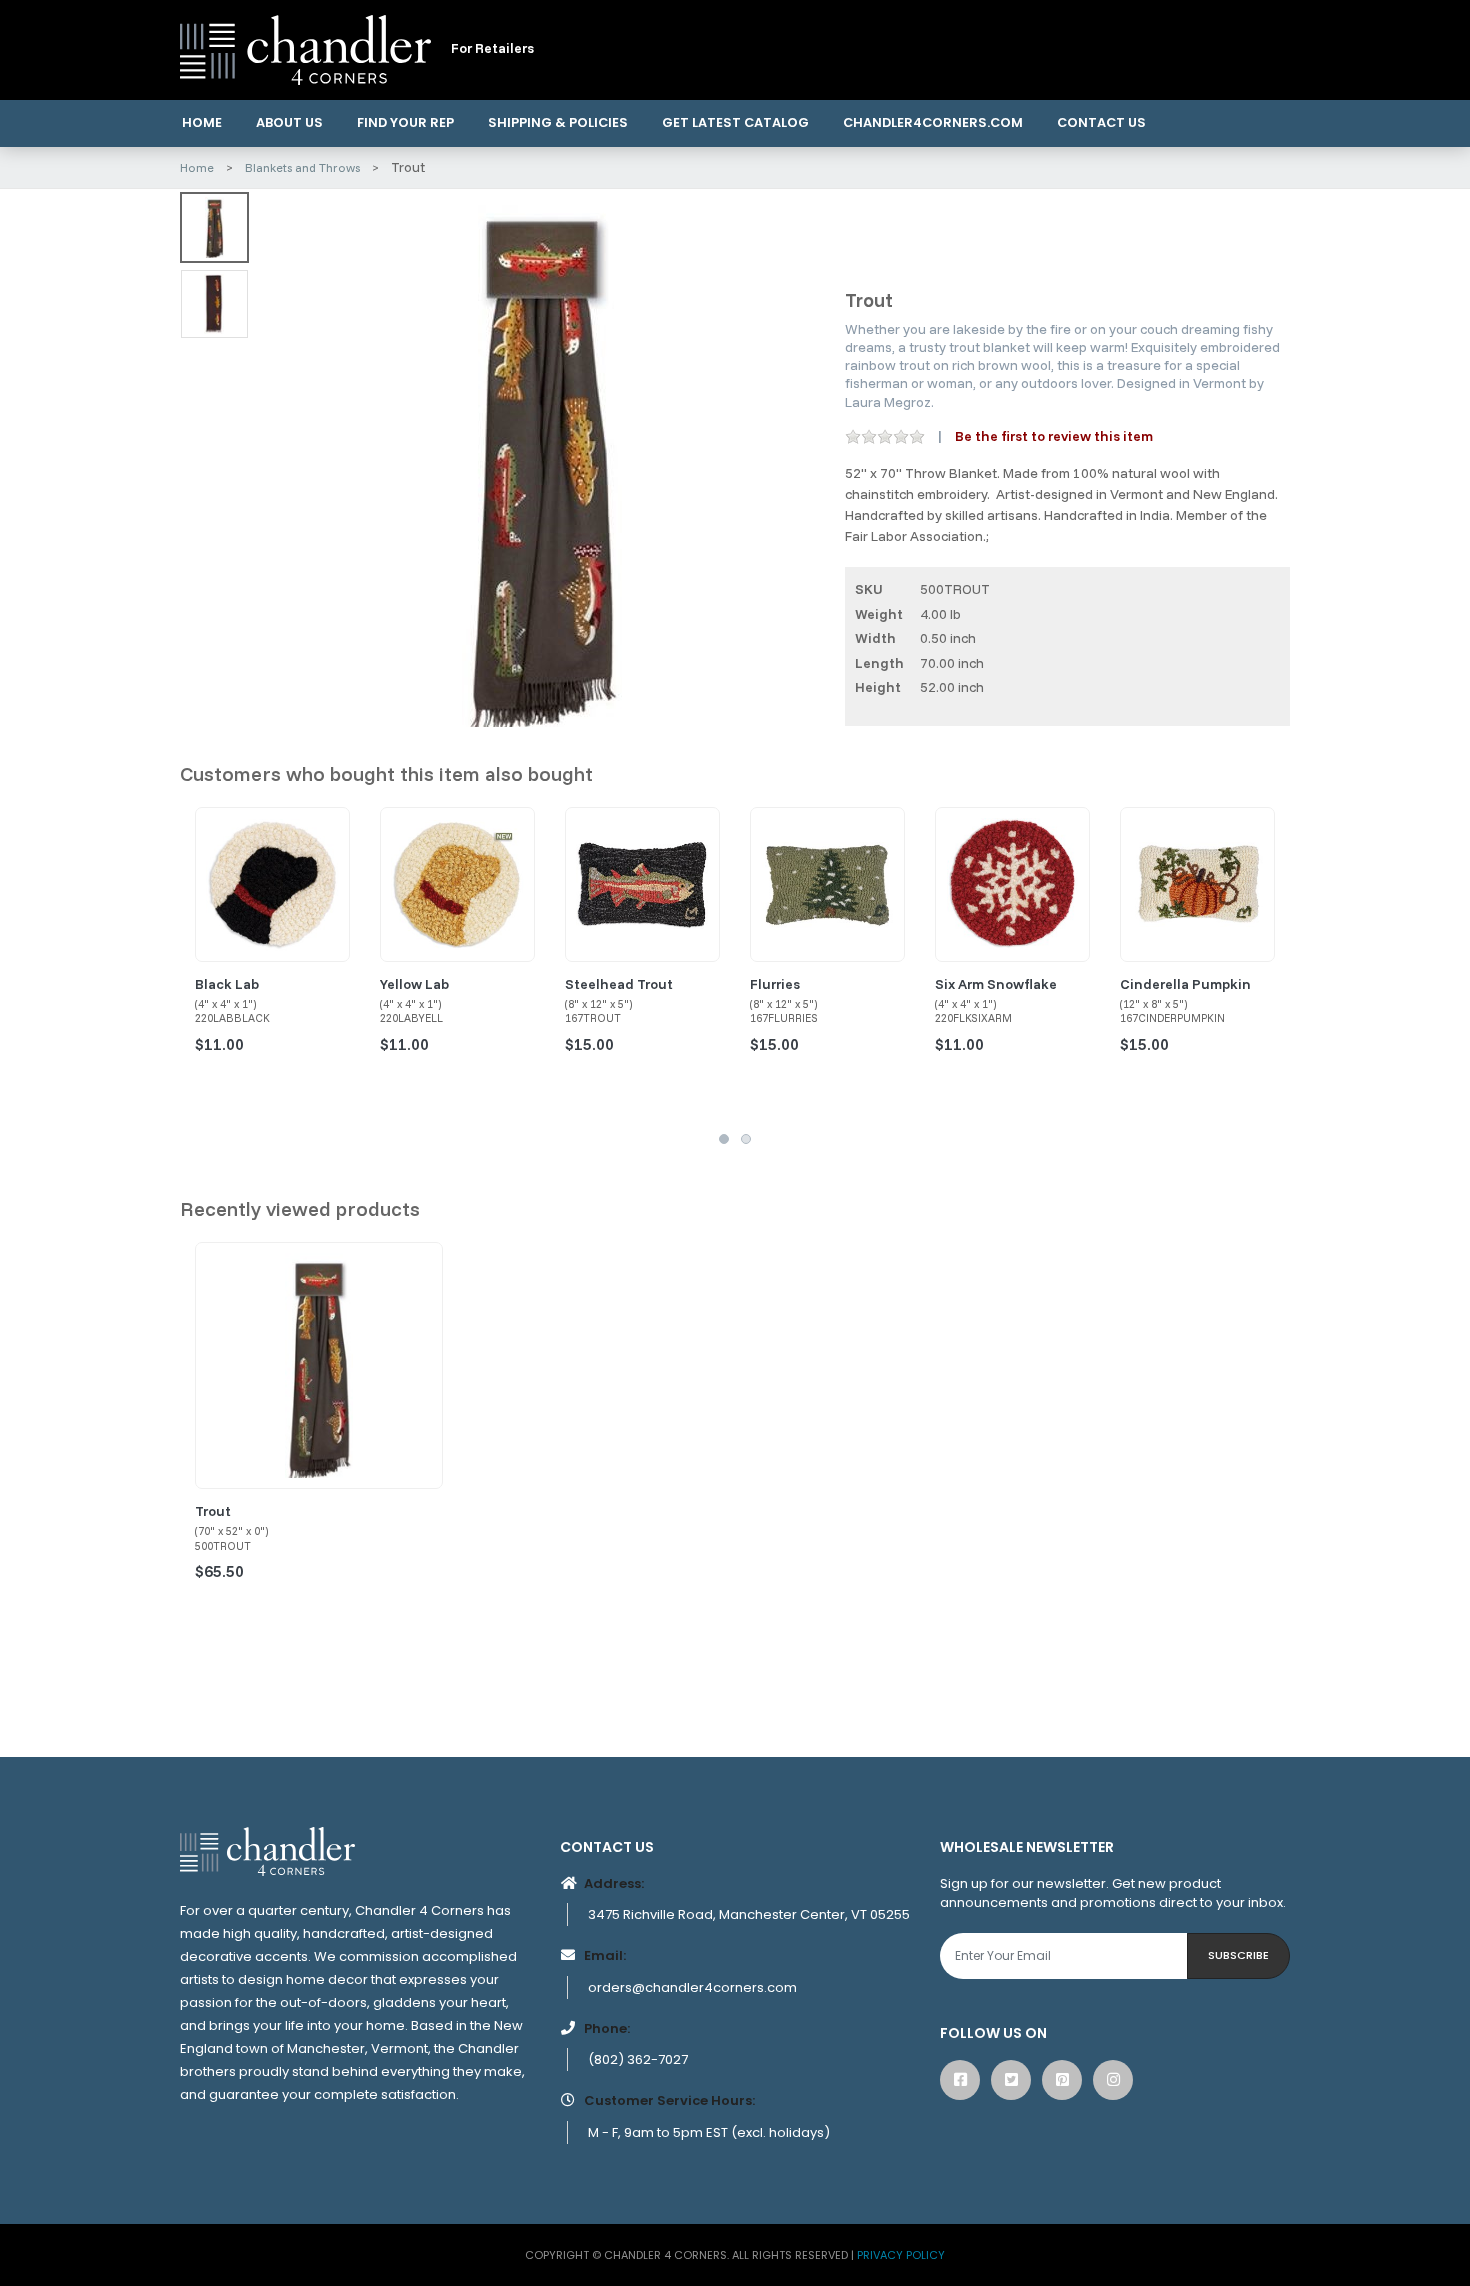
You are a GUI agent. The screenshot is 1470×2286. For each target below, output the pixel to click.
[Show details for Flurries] (827, 884)
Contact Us (1101, 122)
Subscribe (1238, 1955)
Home (202, 122)
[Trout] (541, 462)
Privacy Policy (901, 2255)
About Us (289, 122)
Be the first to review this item (1054, 436)
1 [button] (724, 1139)
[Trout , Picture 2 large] (214, 304)
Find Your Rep (405, 122)
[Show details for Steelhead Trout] (642, 884)
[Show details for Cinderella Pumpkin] (1197, 884)
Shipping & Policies (558, 122)
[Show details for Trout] (319, 1366)
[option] (541, 462)
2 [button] (746, 1139)
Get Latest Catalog (735, 122)
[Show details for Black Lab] (272, 884)
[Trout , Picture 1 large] (214, 227)
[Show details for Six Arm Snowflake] (1012, 884)
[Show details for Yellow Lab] (457, 884)
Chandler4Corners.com (933, 122)
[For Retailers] (305, 49)
